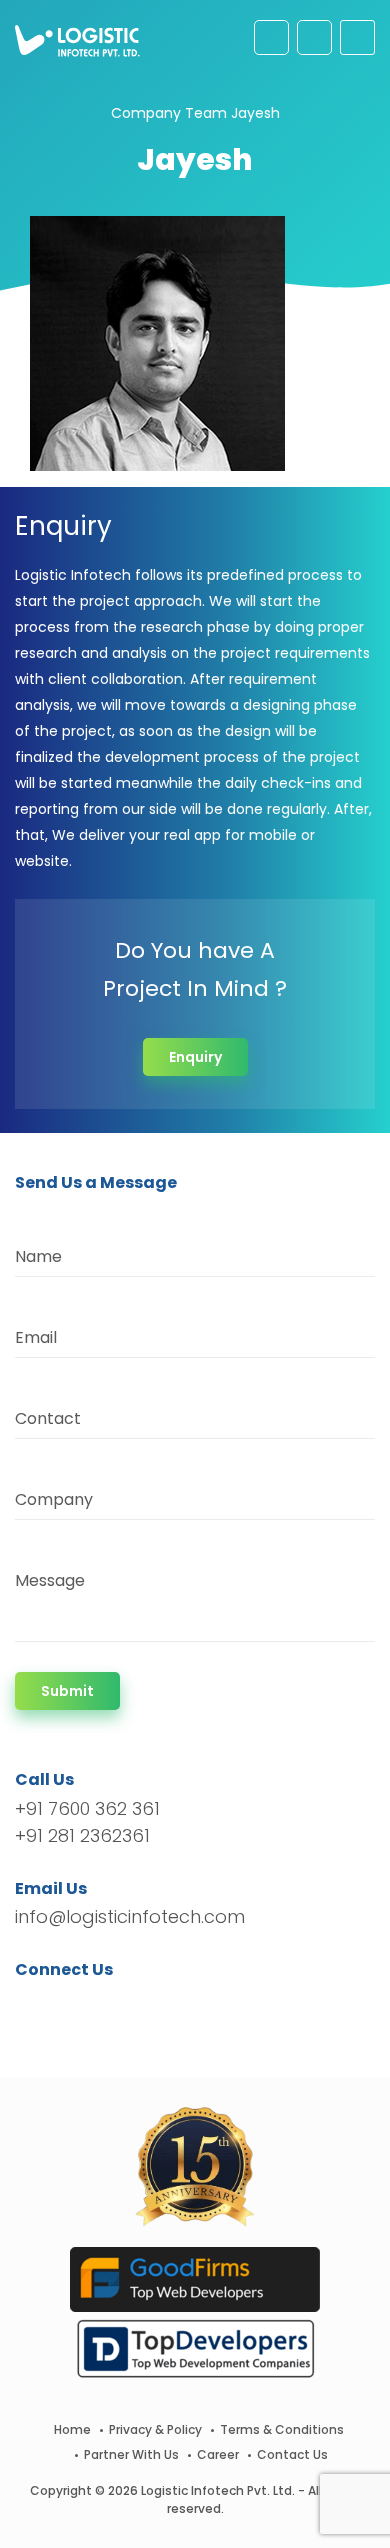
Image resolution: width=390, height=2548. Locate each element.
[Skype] (151, 2005)
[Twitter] (60, 2005)
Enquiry (195, 1057)
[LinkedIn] (124, 2005)
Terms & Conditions (282, 2429)
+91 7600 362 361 (87, 1808)
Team (206, 113)
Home (72, 2429)
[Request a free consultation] (271, 37)
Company (146, 113)
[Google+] (93, 2005)
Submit (67, 1691)
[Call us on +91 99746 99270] (314, 37)
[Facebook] (35, 2005)
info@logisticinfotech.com (130, 1916)
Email (36, 1337)
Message (50, 1580)
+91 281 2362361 (82, 1835)
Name (38, 1256)
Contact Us (292, 2454)
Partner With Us (131, 2454)
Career (218, 2454)
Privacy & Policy (155, 2429)
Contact (48, 1418)
